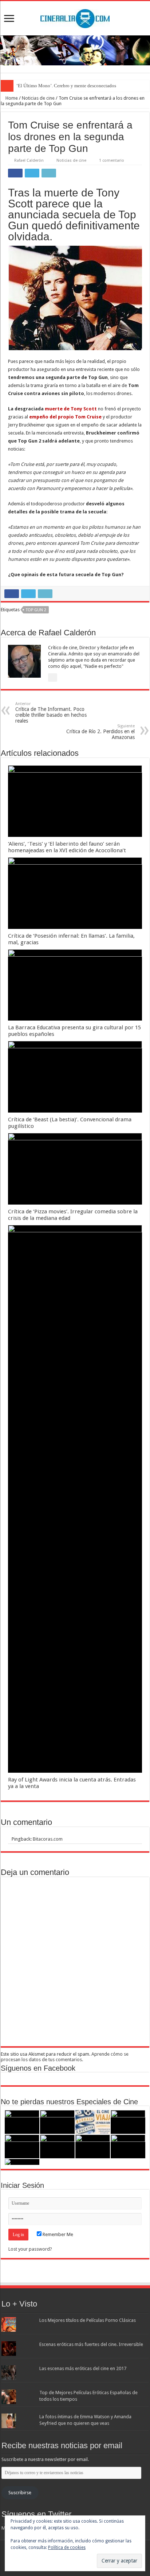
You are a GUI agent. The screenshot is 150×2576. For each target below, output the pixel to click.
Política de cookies (67, 2548)
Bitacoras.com (48, 1839)
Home (11, 98)
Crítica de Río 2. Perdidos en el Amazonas (100, 732)
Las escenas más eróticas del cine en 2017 (83, 2368)
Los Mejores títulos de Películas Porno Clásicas (88, 2320)
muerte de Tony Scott (71, 409)
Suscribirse (20, 2493)
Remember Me (57, 2234)
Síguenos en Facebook (38, 2068)
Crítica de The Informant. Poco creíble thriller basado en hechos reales (51, 713)
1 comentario (112, 160)
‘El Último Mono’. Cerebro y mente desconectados (66, 86)
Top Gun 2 (36, 610)
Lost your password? (30, 2249)
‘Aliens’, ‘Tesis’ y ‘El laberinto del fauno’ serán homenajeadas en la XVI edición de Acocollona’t (67, 847)
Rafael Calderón (29, 160)
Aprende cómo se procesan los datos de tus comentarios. (65, 2057)
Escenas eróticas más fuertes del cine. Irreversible (91, 2344)
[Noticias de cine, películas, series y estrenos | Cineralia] (75, 17)
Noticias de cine (38, 98)
